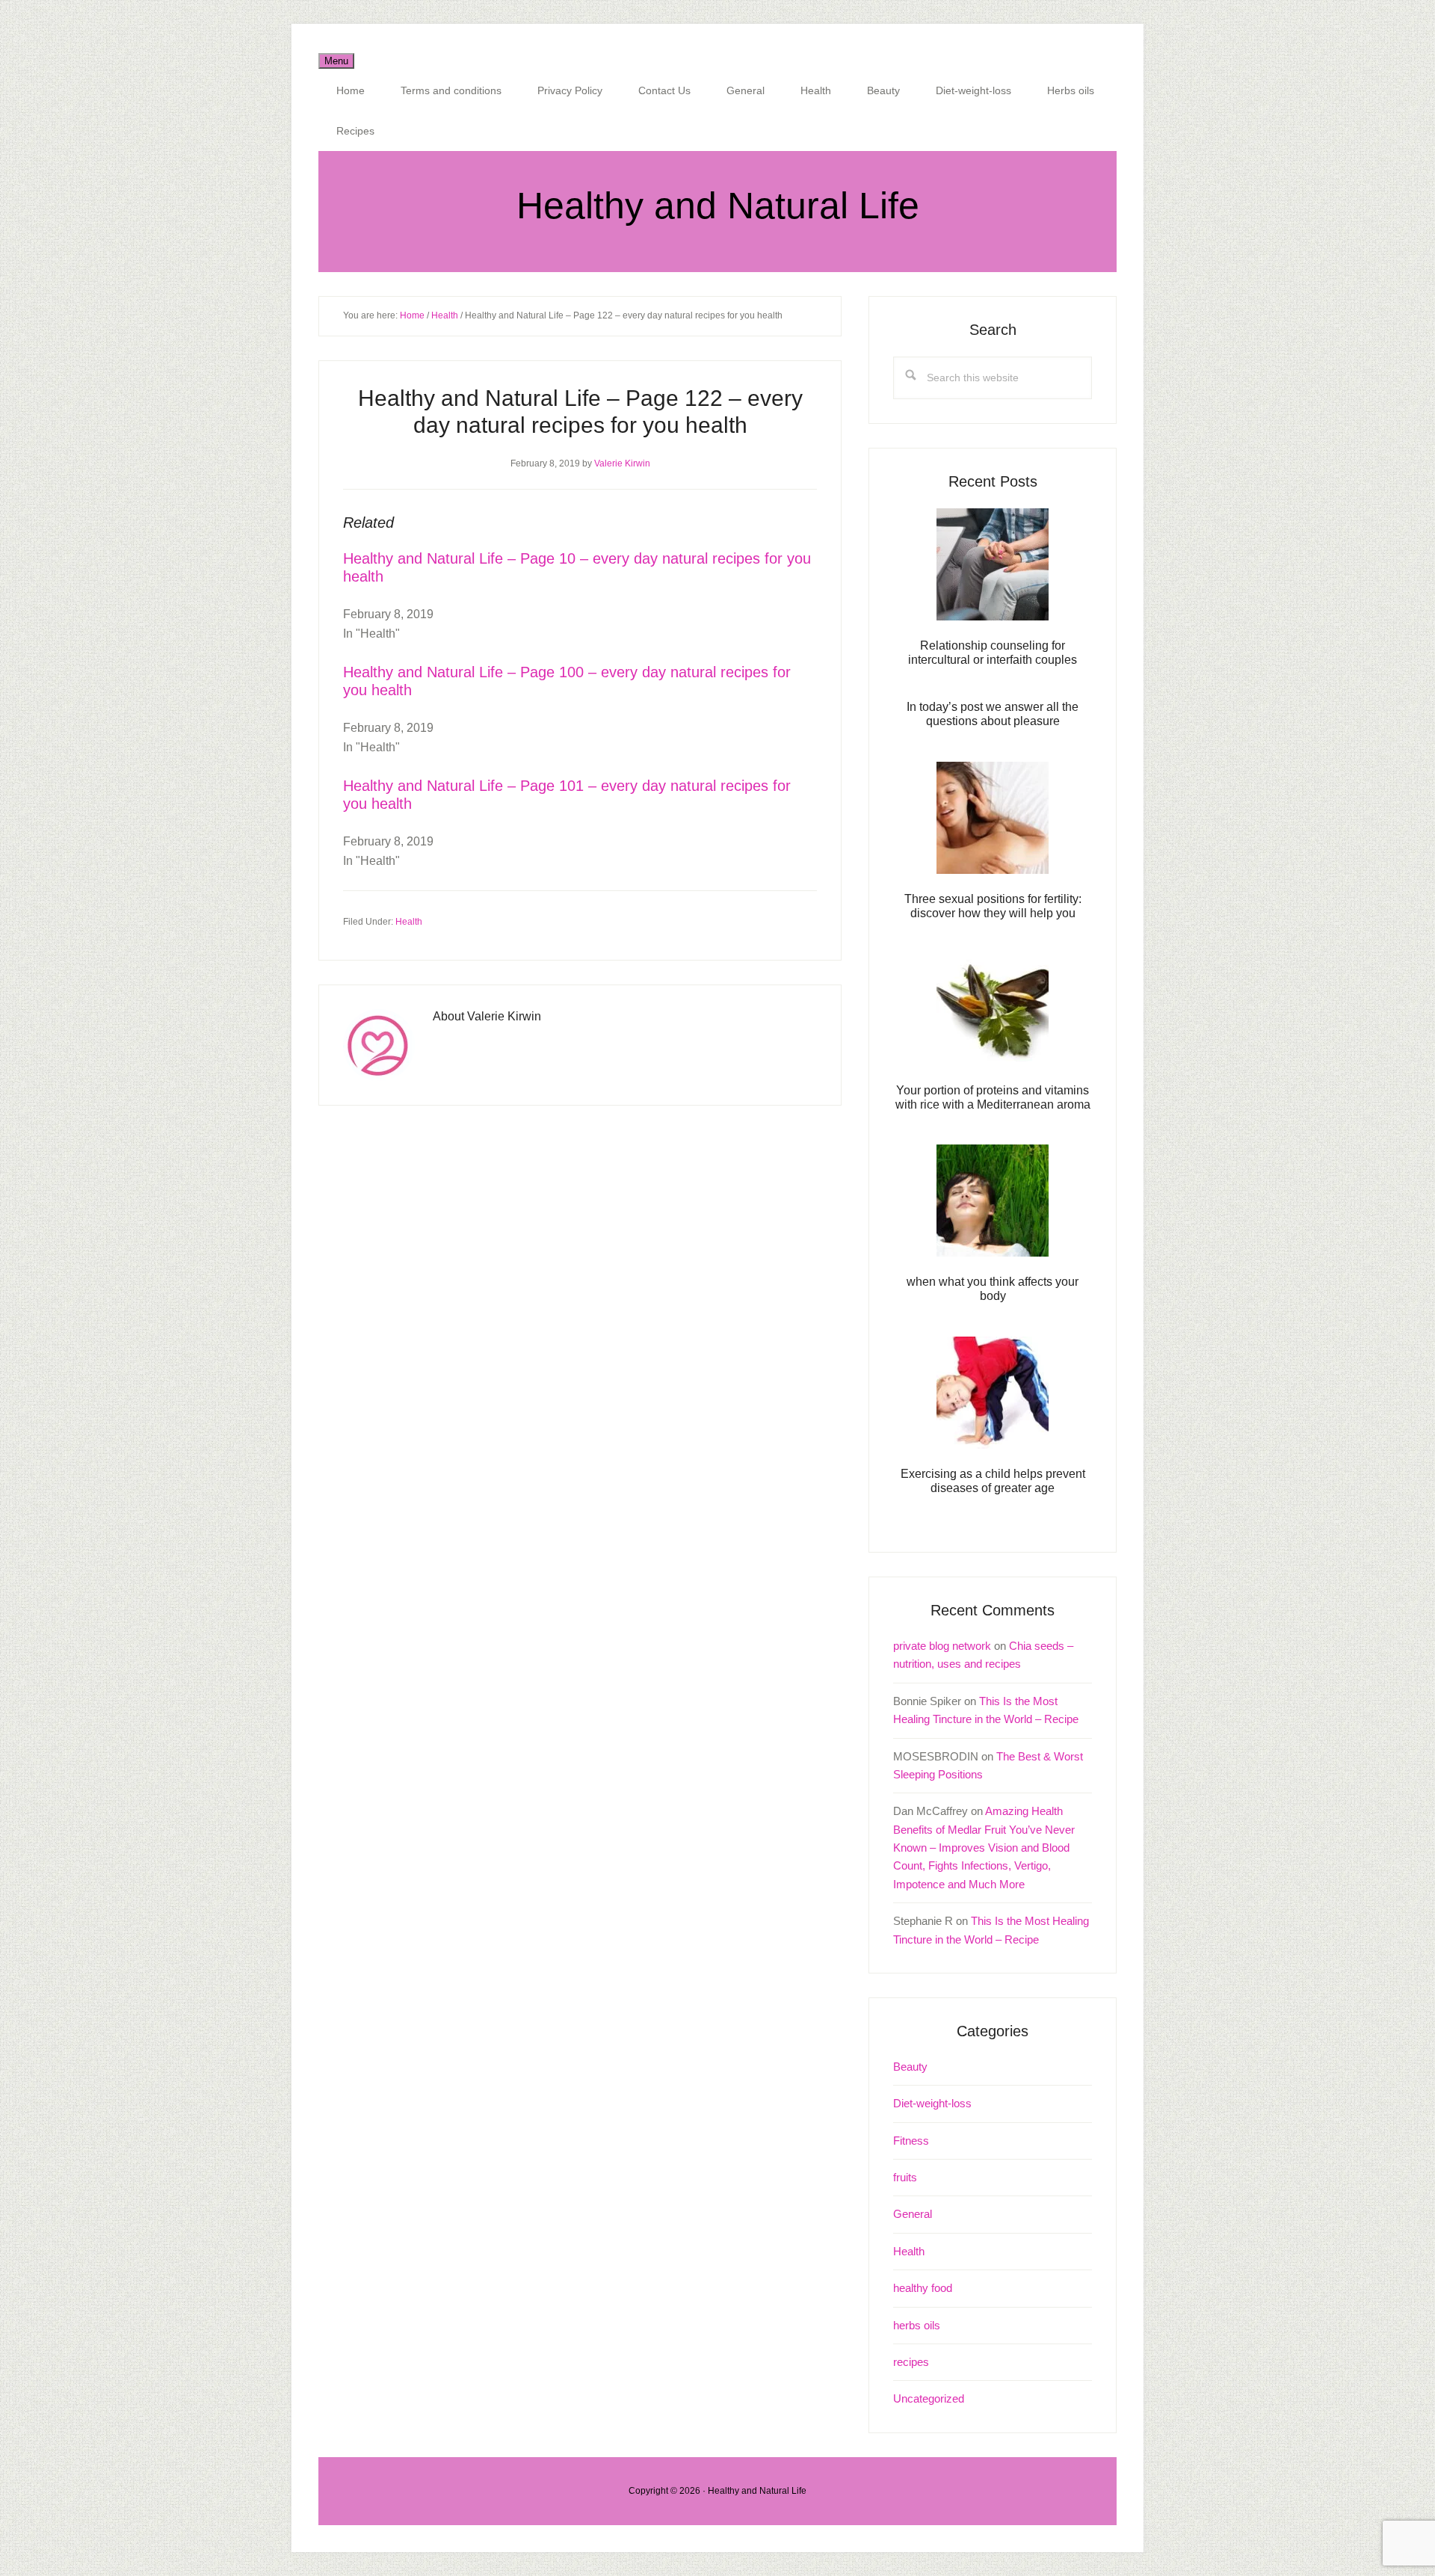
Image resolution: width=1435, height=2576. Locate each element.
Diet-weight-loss (932, 2103)
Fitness (911, 2141)
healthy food (923, 2288)
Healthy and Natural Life (718, 206)
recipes (911, 2362)
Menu (336, 61)
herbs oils (917, 2325)
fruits (905, 2177)
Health (409, 922)
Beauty (910, 2067)
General (913, 2214)
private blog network (942, 1646)
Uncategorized (929, 2398)
